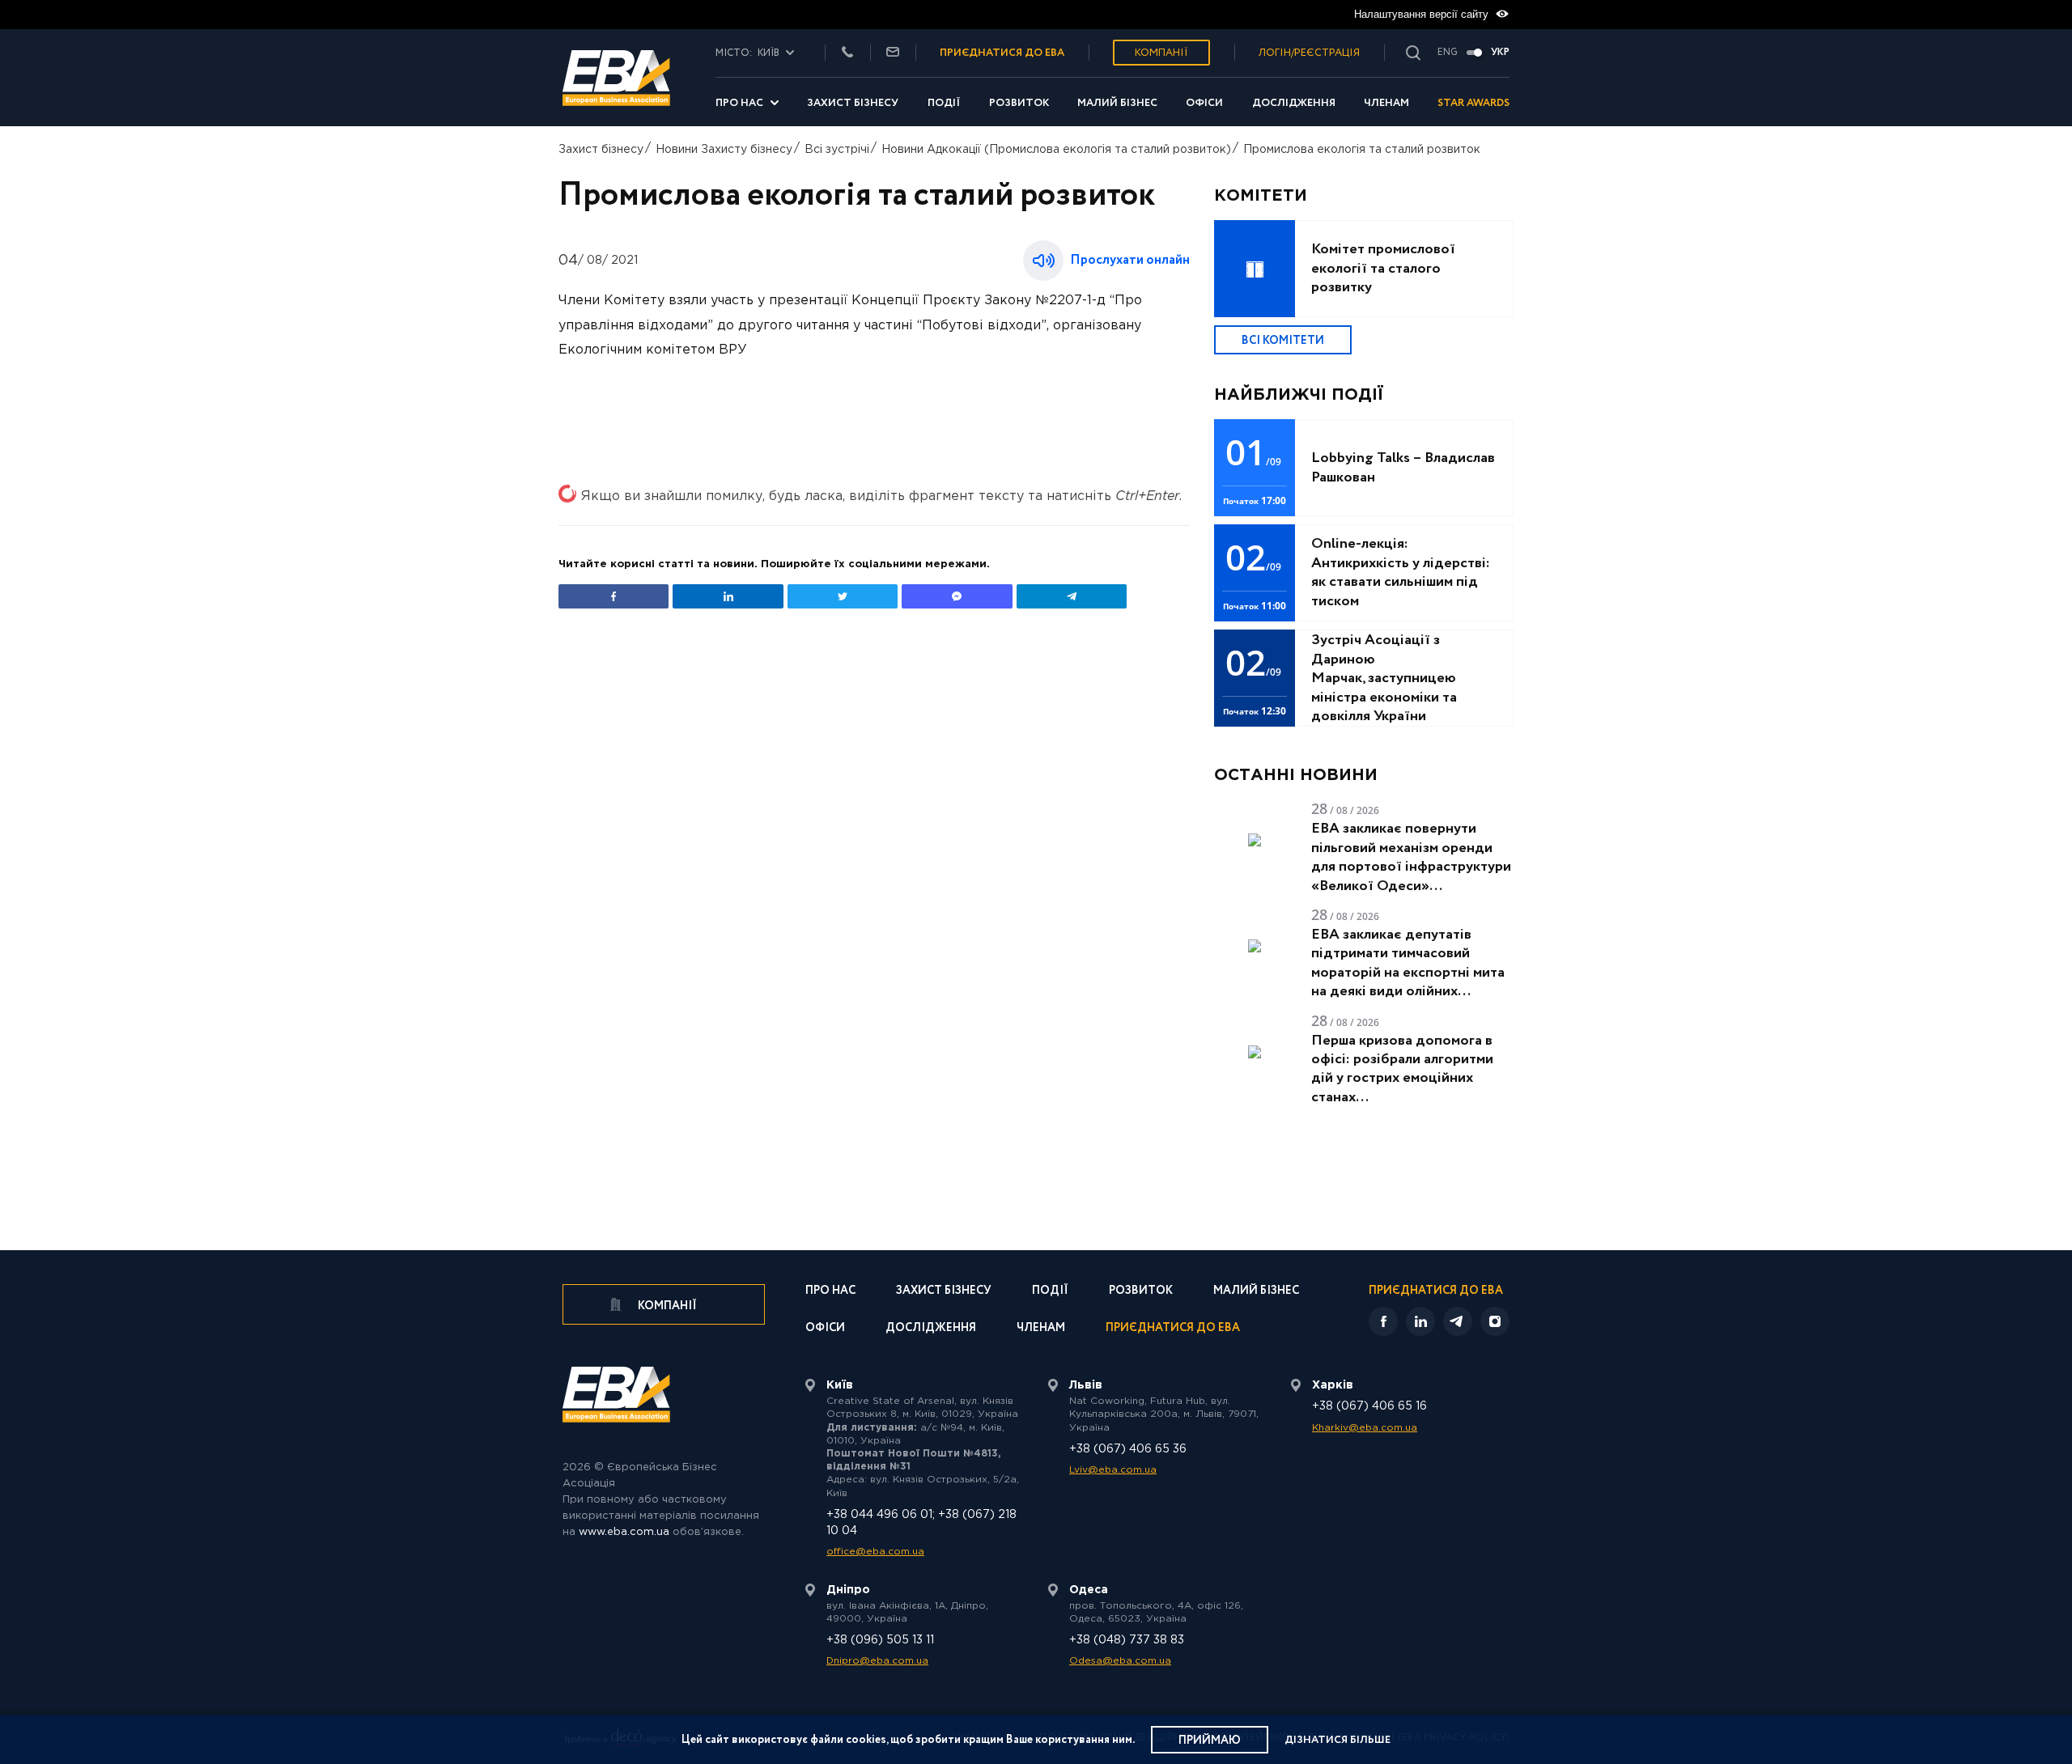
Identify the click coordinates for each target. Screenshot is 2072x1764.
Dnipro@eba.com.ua (877, 1661)
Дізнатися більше (1337, 1740)
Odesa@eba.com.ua (1120, 1661)
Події (944, 103)
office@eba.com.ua (875, 1552)
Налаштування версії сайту (1423, 14)
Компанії (1161, 53)
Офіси (1204, 103)
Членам (1386, 103)
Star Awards (1473, 103)
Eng (1448, 53)
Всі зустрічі (837, 150)
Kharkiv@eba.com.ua (1365, 1428)
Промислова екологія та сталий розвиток (1362, 150)
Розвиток (1019, 103)
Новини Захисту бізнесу (724, 150)
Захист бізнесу (853, 103)
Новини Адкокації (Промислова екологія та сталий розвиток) (1056, 150)
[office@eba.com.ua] (893, 53)
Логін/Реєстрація (1309, 53)
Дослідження (1294, 103)
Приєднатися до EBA (1173, 1329)
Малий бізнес (1117, 103)
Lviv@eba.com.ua (1113, 1470)
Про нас (739, 103)
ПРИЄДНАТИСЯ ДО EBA (1002, 53)
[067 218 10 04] (847, 53)
